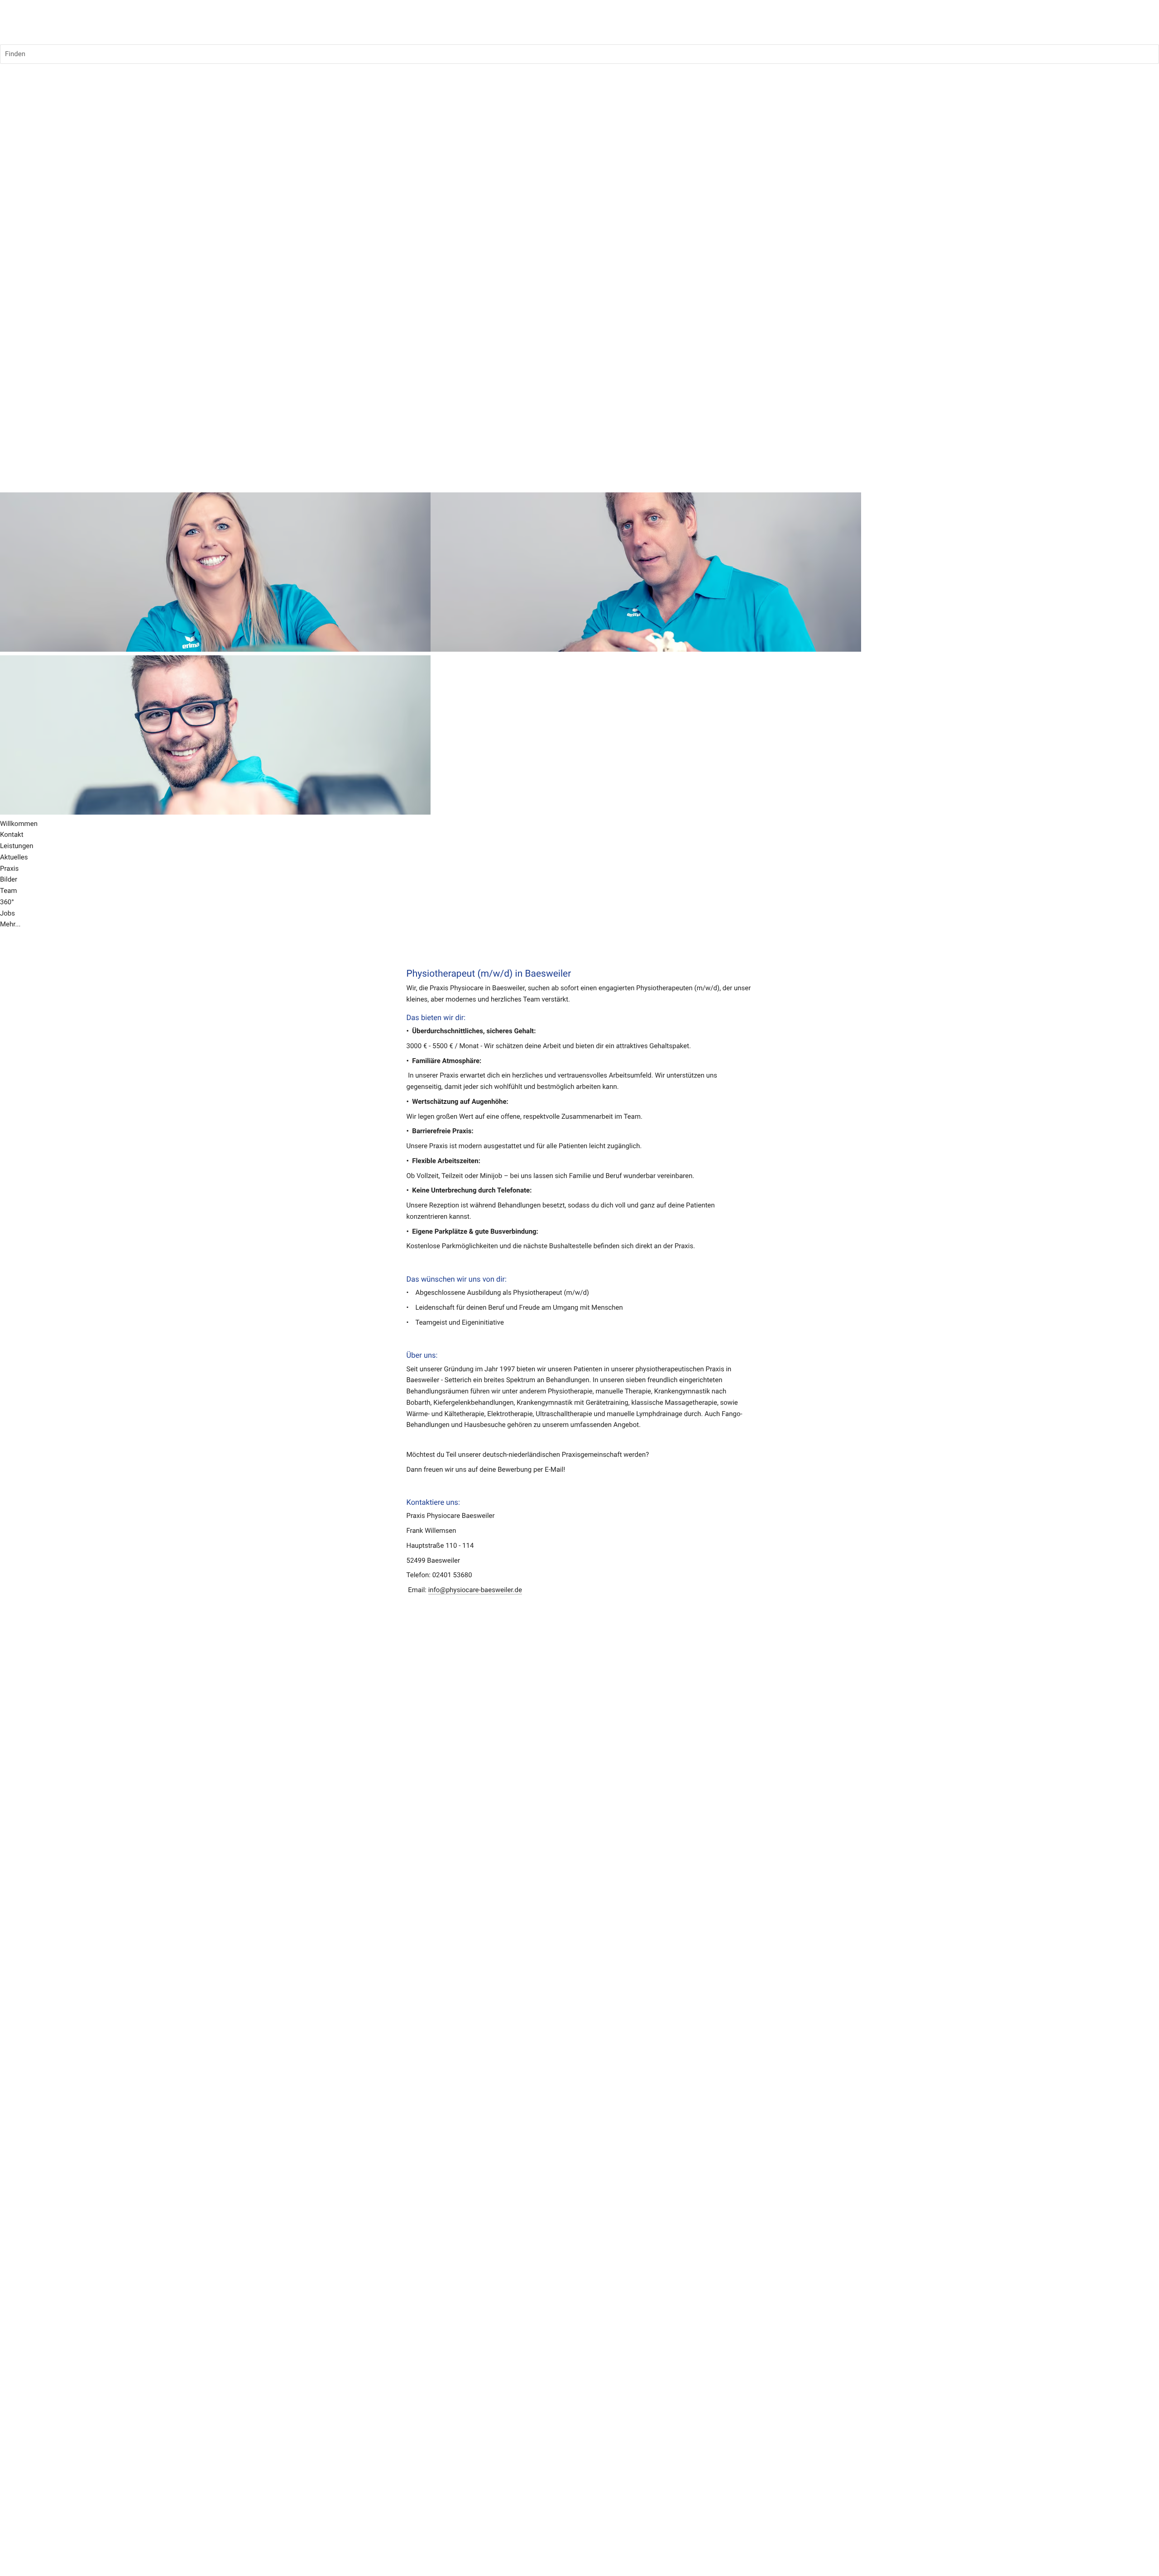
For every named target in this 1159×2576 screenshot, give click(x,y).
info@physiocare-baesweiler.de (475, 1590)
